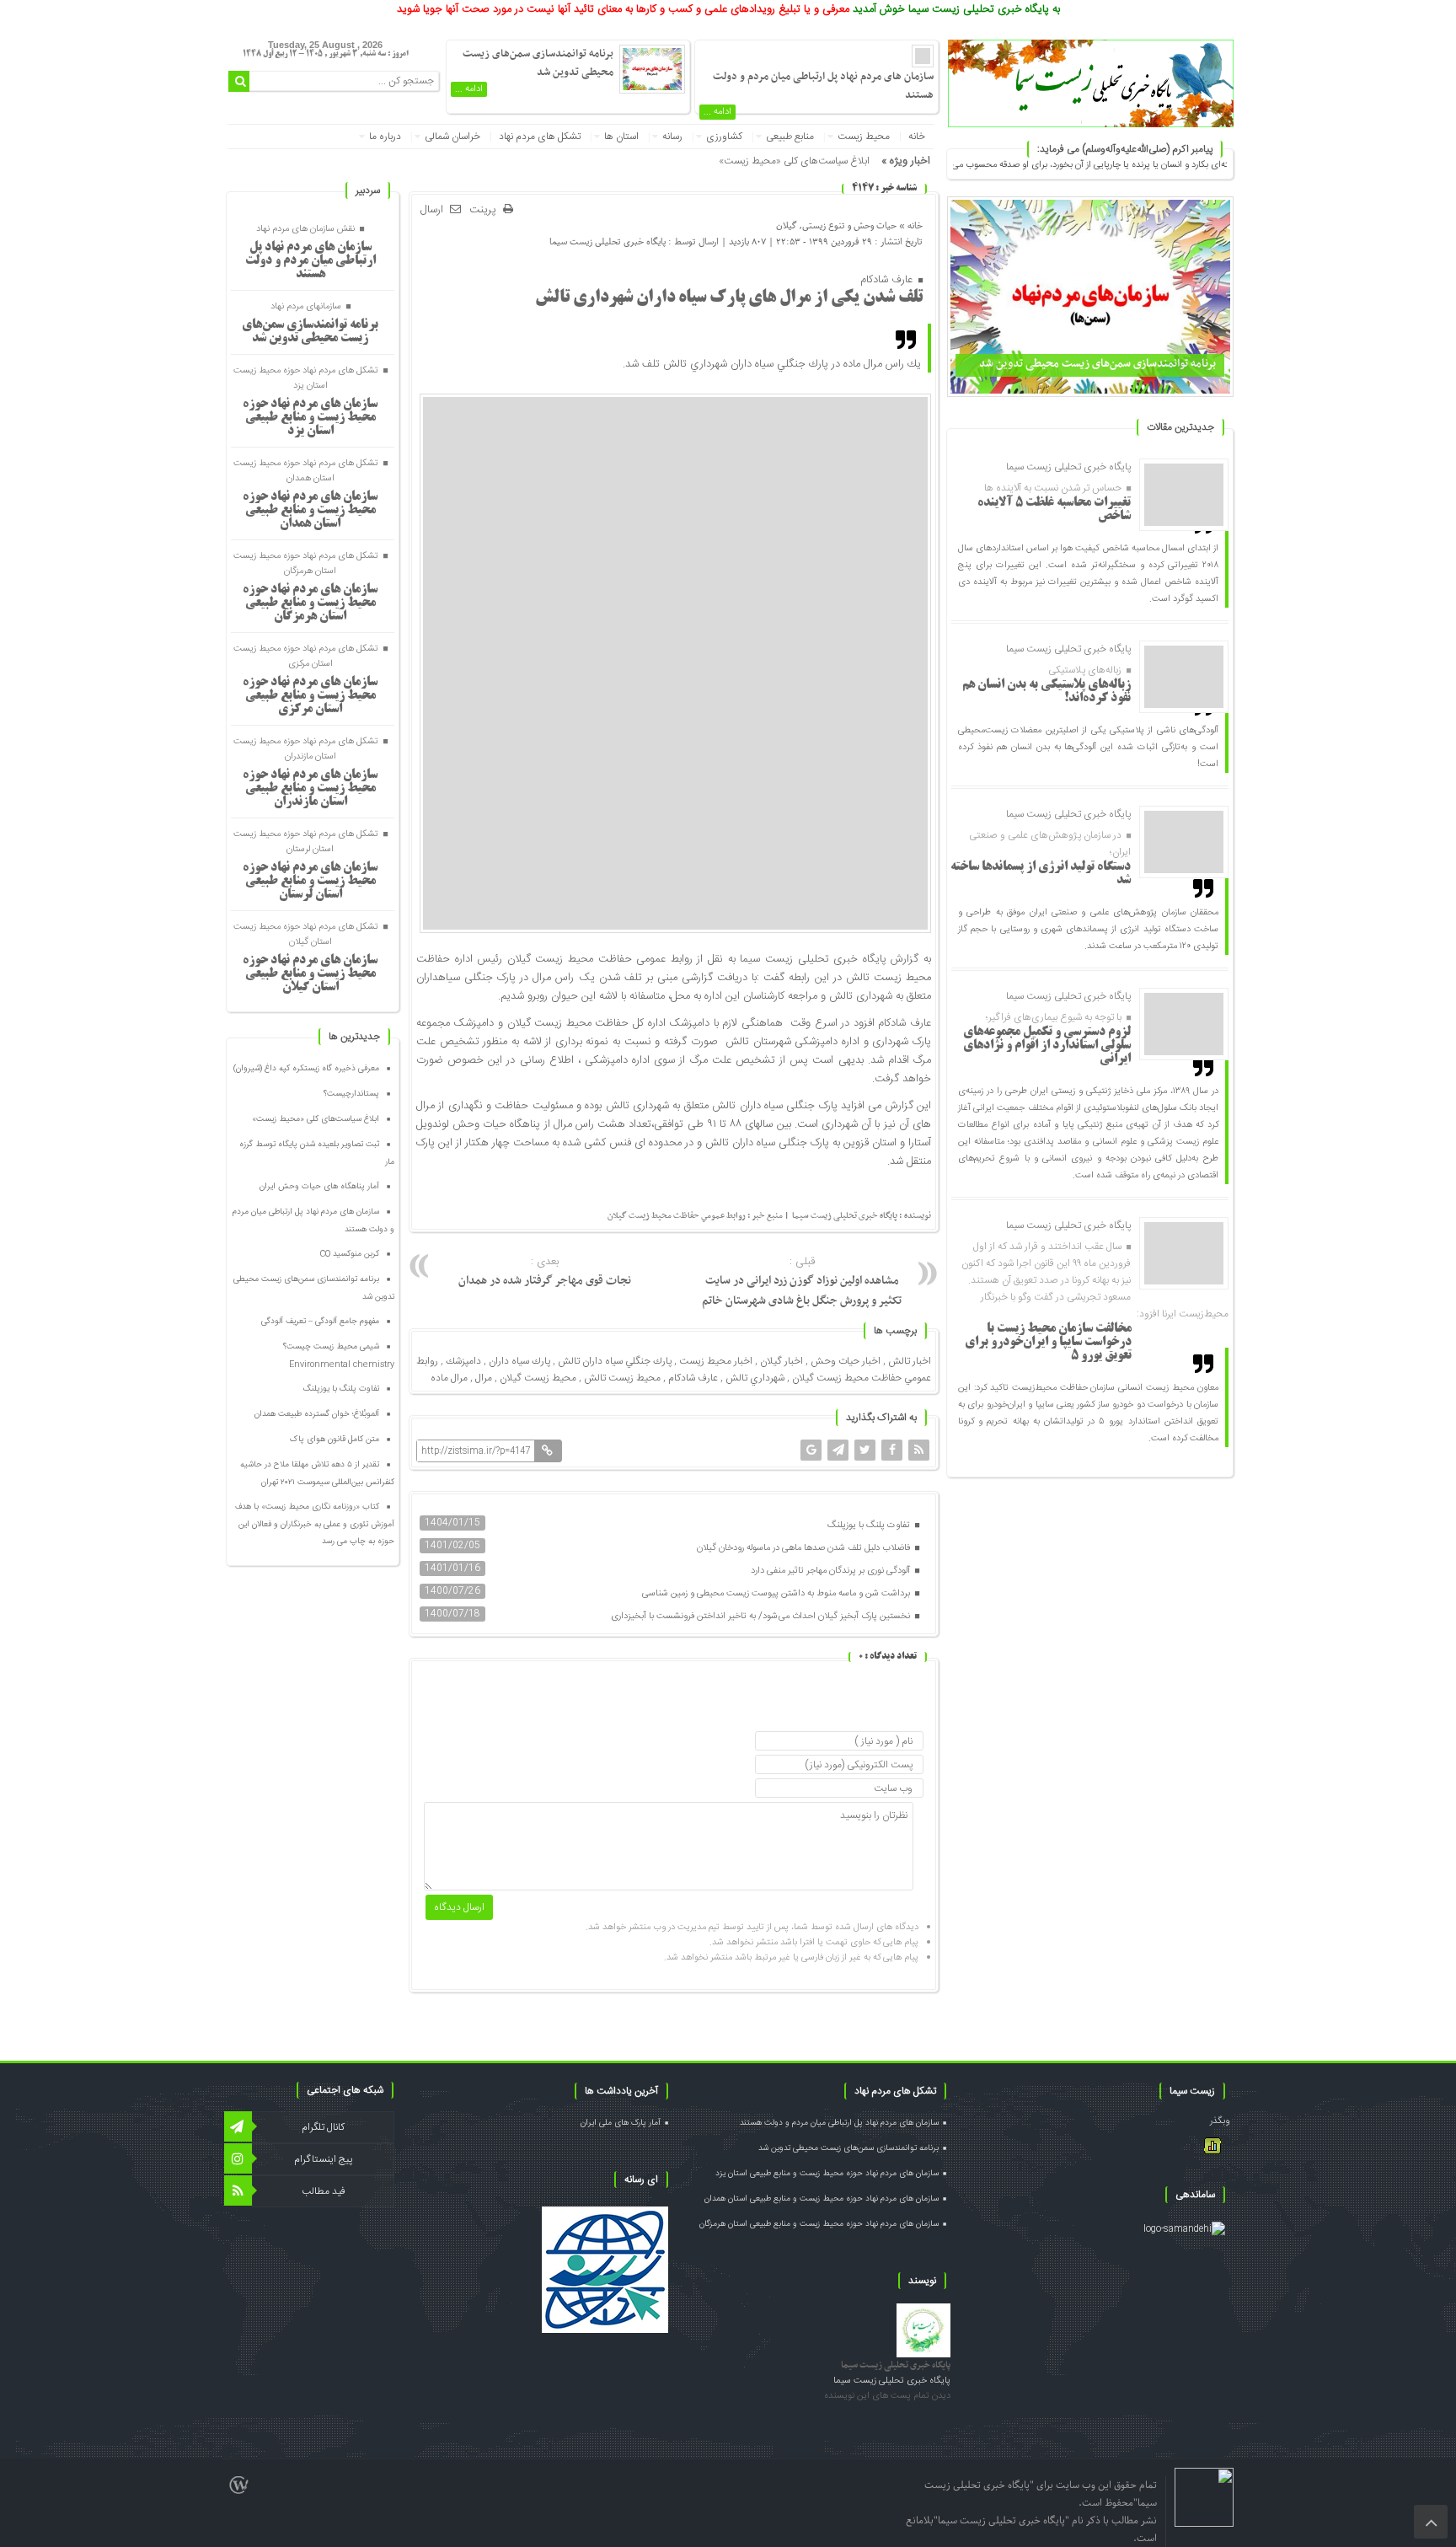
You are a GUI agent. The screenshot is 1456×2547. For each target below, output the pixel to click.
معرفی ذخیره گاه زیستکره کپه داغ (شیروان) (306, 1069)
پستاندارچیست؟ (351, 1094)
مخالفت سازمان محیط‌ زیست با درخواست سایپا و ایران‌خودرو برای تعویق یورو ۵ (1048, 1343)
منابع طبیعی (790, 137)
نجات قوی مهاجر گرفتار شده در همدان (545, 1272)
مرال (484, 1378)
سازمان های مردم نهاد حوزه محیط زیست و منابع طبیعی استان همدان (310, 511)
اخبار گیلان (782, 1361)
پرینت (486, 210)
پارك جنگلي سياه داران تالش (615, 1361)
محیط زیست (864, 137)
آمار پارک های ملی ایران (621, 2123)
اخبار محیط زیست (716, 1361)
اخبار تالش (910, 1361)
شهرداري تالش (755, 1378)
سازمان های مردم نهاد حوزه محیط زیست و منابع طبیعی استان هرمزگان (310, 603)
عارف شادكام (693, 1378)
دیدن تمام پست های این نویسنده (887, 2396)
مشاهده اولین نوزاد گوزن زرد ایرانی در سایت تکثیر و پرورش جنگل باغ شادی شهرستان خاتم (802, 1282)
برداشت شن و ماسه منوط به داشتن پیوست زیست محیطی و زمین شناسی (777, 1594)
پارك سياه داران (519, 1361)
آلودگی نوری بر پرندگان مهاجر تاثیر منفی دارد (832, 1571)
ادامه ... (717, 112)
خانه (917, 137)
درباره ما (385, 137)
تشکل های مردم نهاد (540, 137)
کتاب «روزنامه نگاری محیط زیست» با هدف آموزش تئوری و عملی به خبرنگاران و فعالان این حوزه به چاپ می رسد (315, 1524)
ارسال (432, 210)
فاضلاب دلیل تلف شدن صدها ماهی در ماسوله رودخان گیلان (805, 1548)
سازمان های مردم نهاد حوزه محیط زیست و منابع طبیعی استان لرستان (310, 882)
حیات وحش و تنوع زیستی (849, 225)
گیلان (787, 225)
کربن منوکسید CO (350, 1254)
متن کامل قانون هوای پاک (335, 1440)
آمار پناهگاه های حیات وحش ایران (319, 1187)
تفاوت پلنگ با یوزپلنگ (870, 1526)
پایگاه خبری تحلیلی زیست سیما (608, 241)
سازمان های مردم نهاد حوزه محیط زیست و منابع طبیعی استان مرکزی (310, 696)
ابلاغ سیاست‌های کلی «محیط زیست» (794, 161)
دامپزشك (463, 1361)
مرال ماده (449, 1378)
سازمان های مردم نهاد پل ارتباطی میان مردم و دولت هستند (310, 261)
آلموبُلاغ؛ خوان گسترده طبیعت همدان (317, 1414)
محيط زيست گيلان (538, 1378)
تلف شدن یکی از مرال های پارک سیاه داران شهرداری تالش (729, 298)
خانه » (910, 225)
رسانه (672, 137)
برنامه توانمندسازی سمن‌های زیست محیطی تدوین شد (1097, 364)
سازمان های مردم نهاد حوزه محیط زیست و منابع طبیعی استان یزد (310, 418)
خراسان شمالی (452, 137)
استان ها (621, 137)
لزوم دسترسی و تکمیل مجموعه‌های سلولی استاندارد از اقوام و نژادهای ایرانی (1047, 1046)
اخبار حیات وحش (846, 1361)
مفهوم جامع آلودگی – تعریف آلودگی (320, 1322)
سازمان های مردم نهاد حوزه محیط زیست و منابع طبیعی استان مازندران (310, 789)
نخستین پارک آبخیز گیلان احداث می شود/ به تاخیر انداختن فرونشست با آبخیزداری (762, 1617)
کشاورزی (724, 137)
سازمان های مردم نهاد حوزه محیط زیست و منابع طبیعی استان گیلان (310, 974)
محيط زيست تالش (622, 1378)
